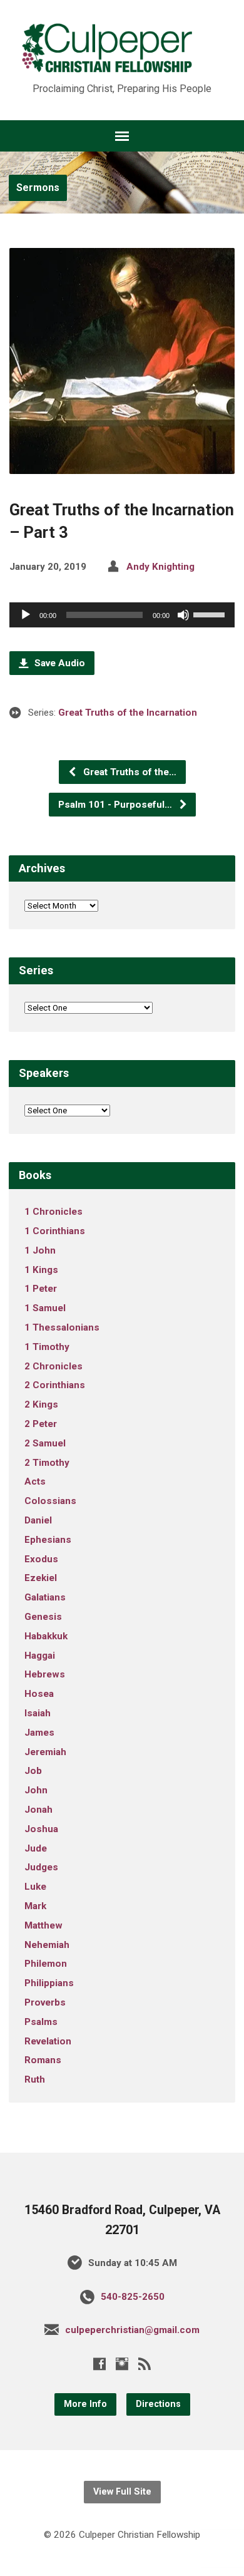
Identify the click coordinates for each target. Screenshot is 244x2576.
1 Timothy (47, 1347)
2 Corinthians (55, 1385)
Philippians (49, 1983)
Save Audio (58, 663)
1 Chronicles (53, 1212)
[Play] (26, 615)
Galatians (45, 1597)
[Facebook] (99, 2364)
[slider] (211, 614)
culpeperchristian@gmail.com (132, 2330)
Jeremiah (45, 1752)
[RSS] (145, 2364)
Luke (35, 1887)
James (39, 1733)
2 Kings (41, 1404)
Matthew (43, 1925)
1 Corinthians (55, 1231)
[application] (122, 615)
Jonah (38, 1810)
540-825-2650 (133, 2297)
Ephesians (48, 1540)
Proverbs (45, 2002)
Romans (43, 2060)
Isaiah (38, 1713)
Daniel (38, 1520)
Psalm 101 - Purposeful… (116, 805)
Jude (36, 1848)
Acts (35, 1481)
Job (33, 1771)
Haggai (40, 1656)
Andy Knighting (160, 567)
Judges (41, 1867)
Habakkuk (46, 1636)
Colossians (50, 1501)
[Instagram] (122, 2364)
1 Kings (41, 1270)
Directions (158, 2404)
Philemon (46, 1964)
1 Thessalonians (62, 1327)
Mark (35, 1906)
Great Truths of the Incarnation (128, 713)
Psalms (41, 2022)
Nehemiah (47, 1945)
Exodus (41, 1559)
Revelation (48, 2041)
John (36, 1790)
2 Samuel (45, 1443)
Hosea (39, 1694)
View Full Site (122, 2492)
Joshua (41, 1829)
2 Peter (41, 1424)
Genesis (43, 1617)
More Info (85, 2404)
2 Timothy (47, 1463)
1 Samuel (45, 1308)
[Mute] (183, 615)
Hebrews (45, 1674)
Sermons (38, 188)
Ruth (35, 2079)
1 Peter (41, 1289)
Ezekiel (41, 1578)
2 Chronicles (53, 1366)
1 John (40, 1250)
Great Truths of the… (129, 772)
